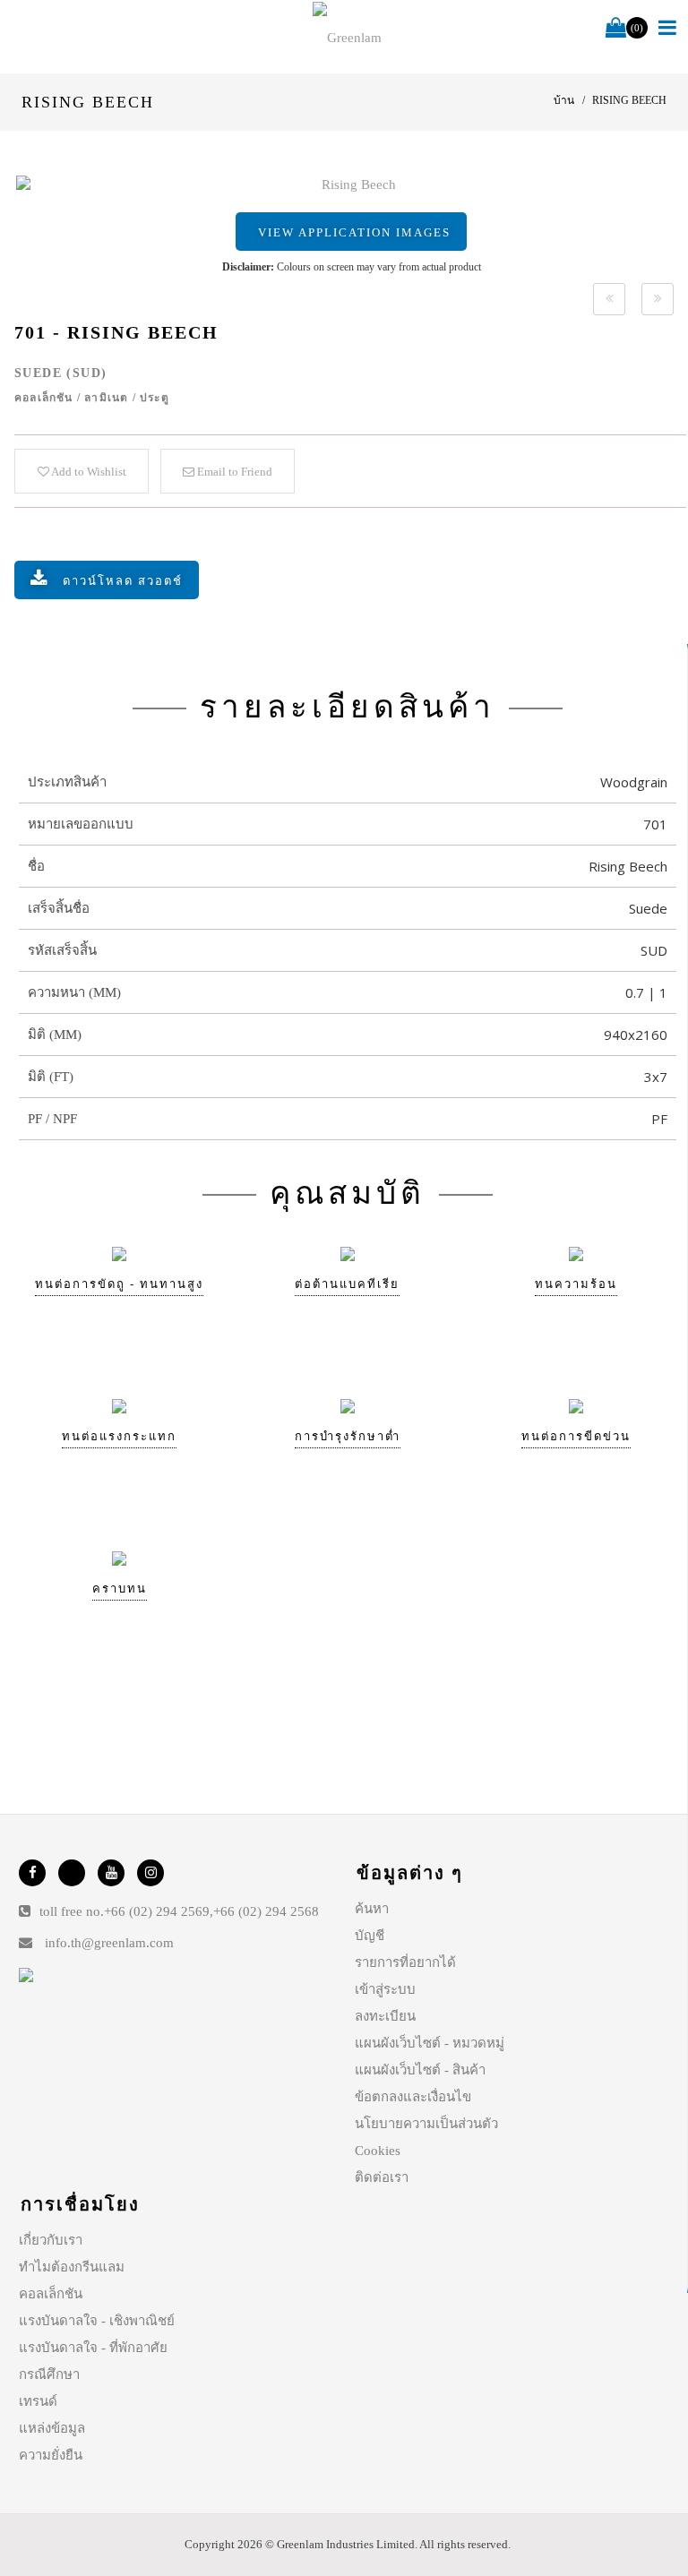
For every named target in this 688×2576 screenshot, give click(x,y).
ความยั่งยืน (51, 2455)
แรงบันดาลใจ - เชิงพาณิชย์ (97, 2321)
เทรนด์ (38, 2401)
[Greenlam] (348, 37)
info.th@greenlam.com (109, 1943)
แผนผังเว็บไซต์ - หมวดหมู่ (430, 2043)
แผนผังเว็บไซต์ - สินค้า (420, 2070)
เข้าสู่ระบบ (385, 1989)
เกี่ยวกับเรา (51, 2240)
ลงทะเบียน (385, 2016)
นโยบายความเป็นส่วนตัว (426, 2124)
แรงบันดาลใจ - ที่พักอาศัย (93, 2348)
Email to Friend (233, 472)
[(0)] (616, 29)
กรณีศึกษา (49, 2374)
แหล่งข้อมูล (52, 2428)
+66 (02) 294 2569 (157, 1911)
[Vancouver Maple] (609, 299)
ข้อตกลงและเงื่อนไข (413, 2097)
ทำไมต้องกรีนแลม (72, 2267)
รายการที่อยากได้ (405, 1962)
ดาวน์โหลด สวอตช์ (123, 581)
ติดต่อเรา (382, 2177)
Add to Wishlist (88, 472)
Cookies (378, 2151)
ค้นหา (372, 1909)
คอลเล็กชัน (51, 2294)
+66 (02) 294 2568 (266, 1911)
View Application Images (354, 232)
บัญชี (370, 1936)
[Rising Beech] (351, 185)
